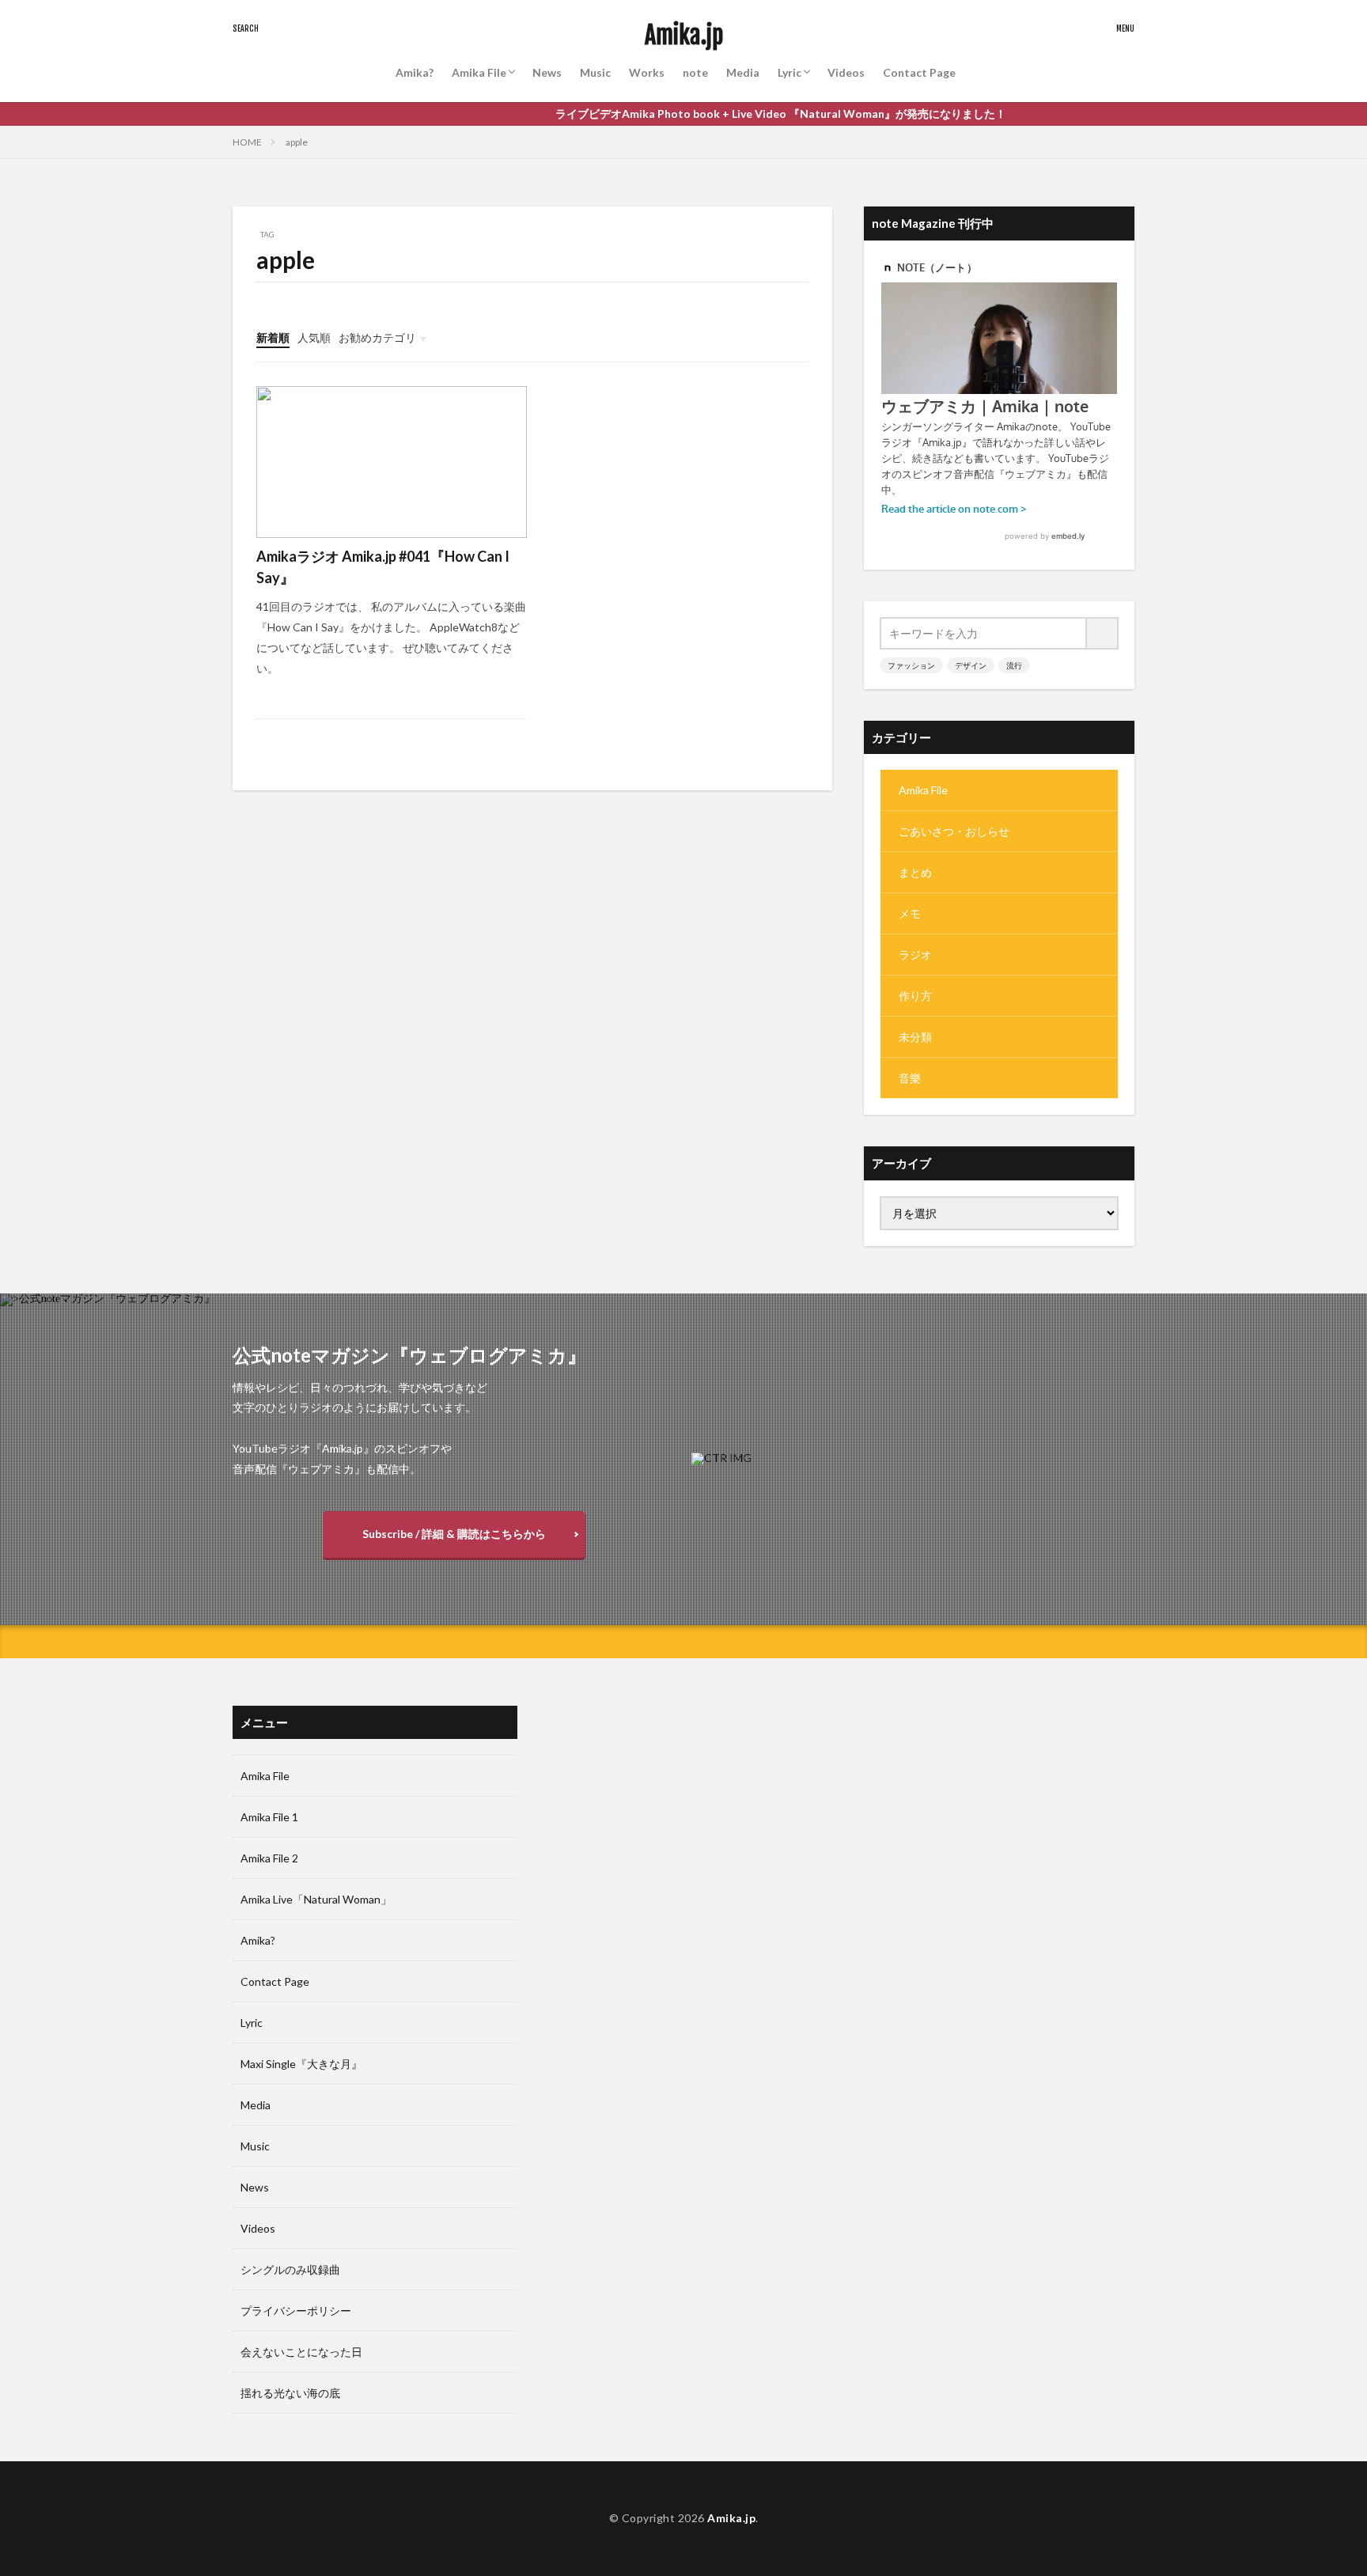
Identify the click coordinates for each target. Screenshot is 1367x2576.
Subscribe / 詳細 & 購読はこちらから (454, 1534)
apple (297, 142)
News (547, 72)
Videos (846, 72)
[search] (1103, 633)
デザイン (971, 665)
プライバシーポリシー (296, 2311)
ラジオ (915, 955)
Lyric (790, 72)
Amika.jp (684, 36)
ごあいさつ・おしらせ (954, 831)
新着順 (273, 337)
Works (647, 72)
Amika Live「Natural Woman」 (316, 1899)
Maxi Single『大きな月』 (301, 2064)
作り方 (915, 996)
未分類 (915, 1037)
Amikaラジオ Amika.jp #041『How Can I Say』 (383, 567)
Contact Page (919, 72)
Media (743, 72)
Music (595, 72)
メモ (910, 913)
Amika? (415, 72)
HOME (247, 142)
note (695, 72)
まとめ (915, 872)
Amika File (479, 72)
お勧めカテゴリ (377, 337)
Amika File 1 (269, 1817)
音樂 (910, 1078)
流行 (1014, 665)
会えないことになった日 (301, 2352)
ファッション (911, 665)
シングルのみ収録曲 (290, 2269)
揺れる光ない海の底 (290, 2393)
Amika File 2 (269, 1858)
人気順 (314, 337)
